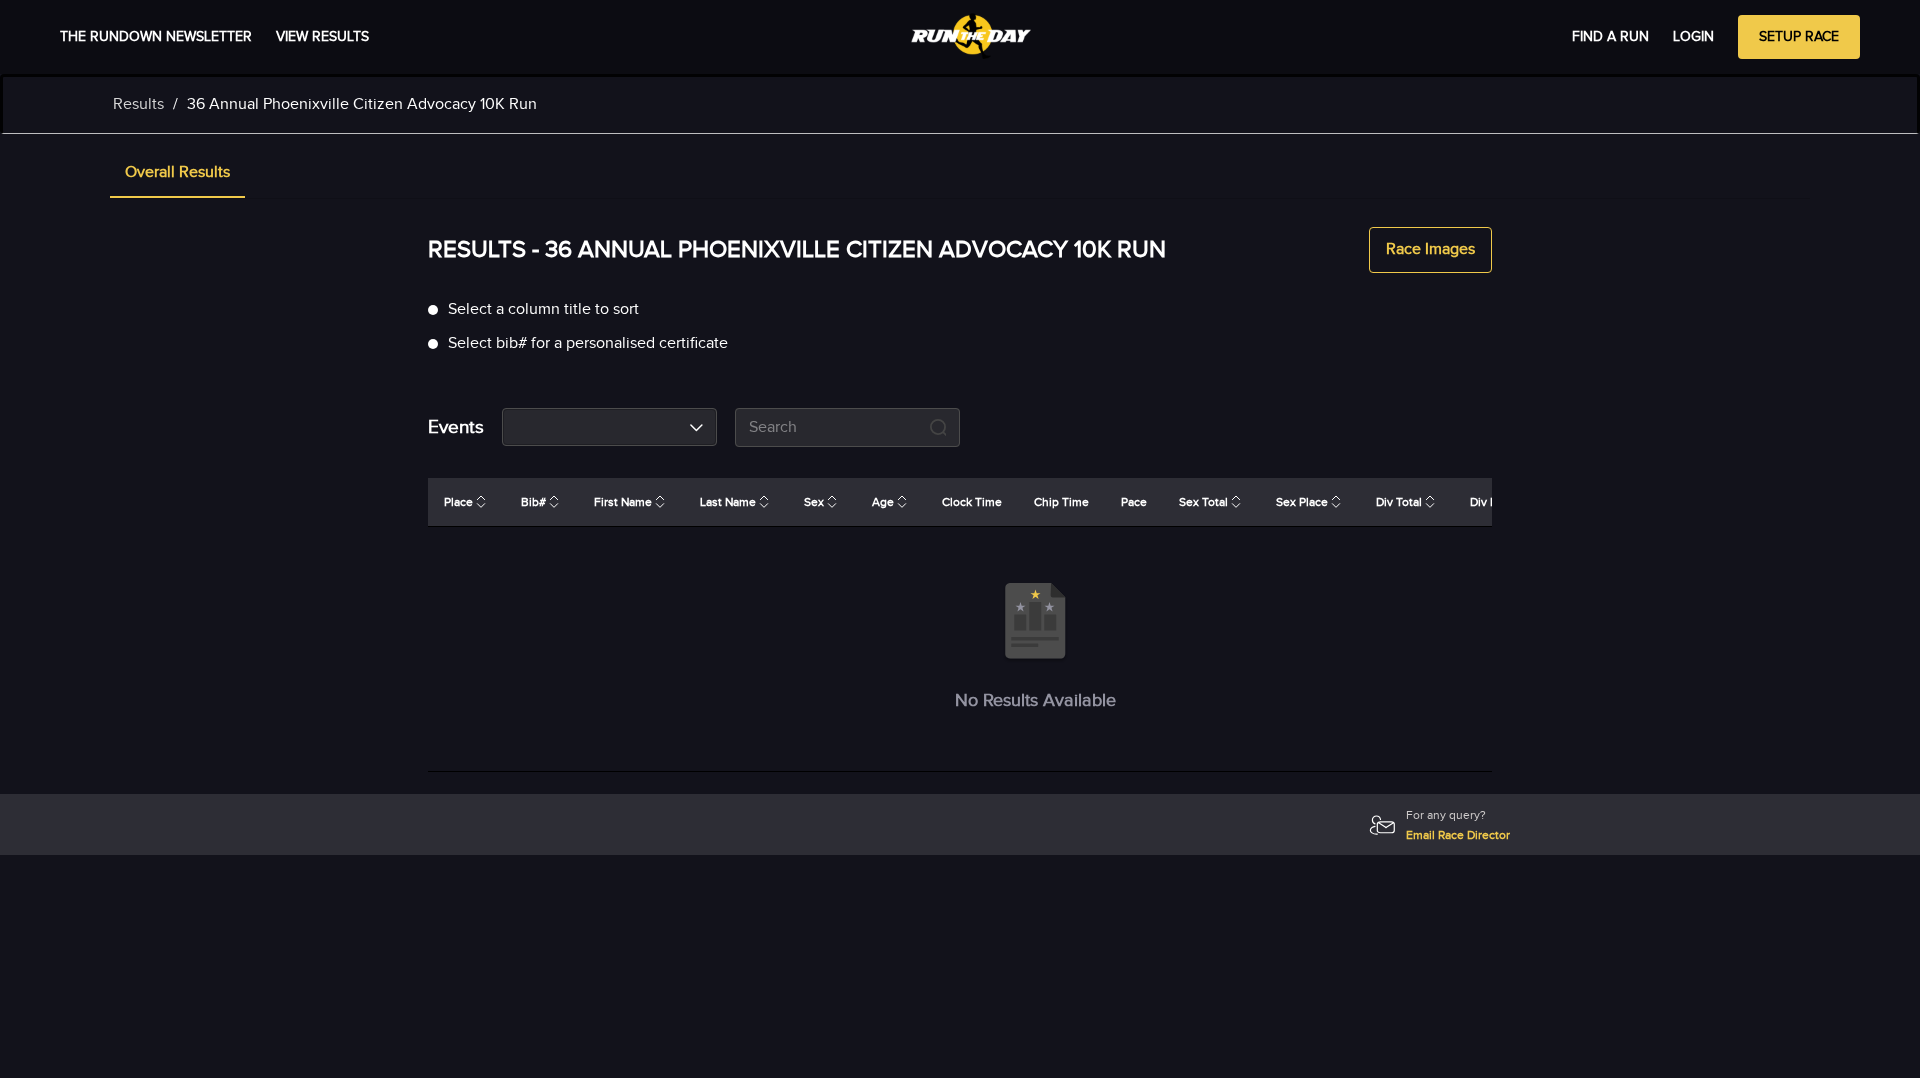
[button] (177, 174)
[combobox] (609, 427)
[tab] (177, 174)
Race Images (1430, 249)
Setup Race (1799, 37)
